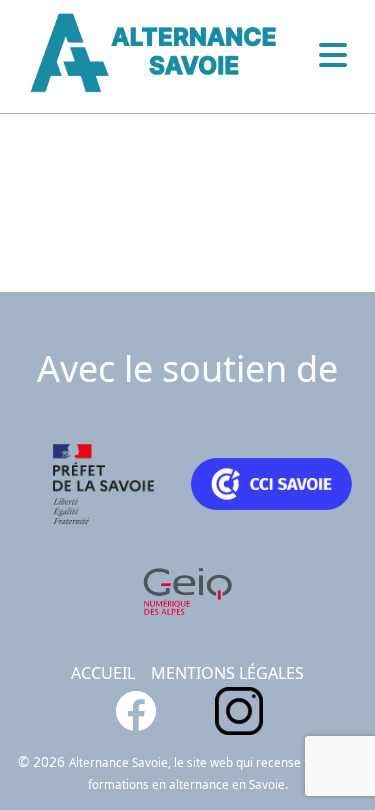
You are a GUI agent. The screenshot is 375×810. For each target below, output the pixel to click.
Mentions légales (227, 673)
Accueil (103, 673)
